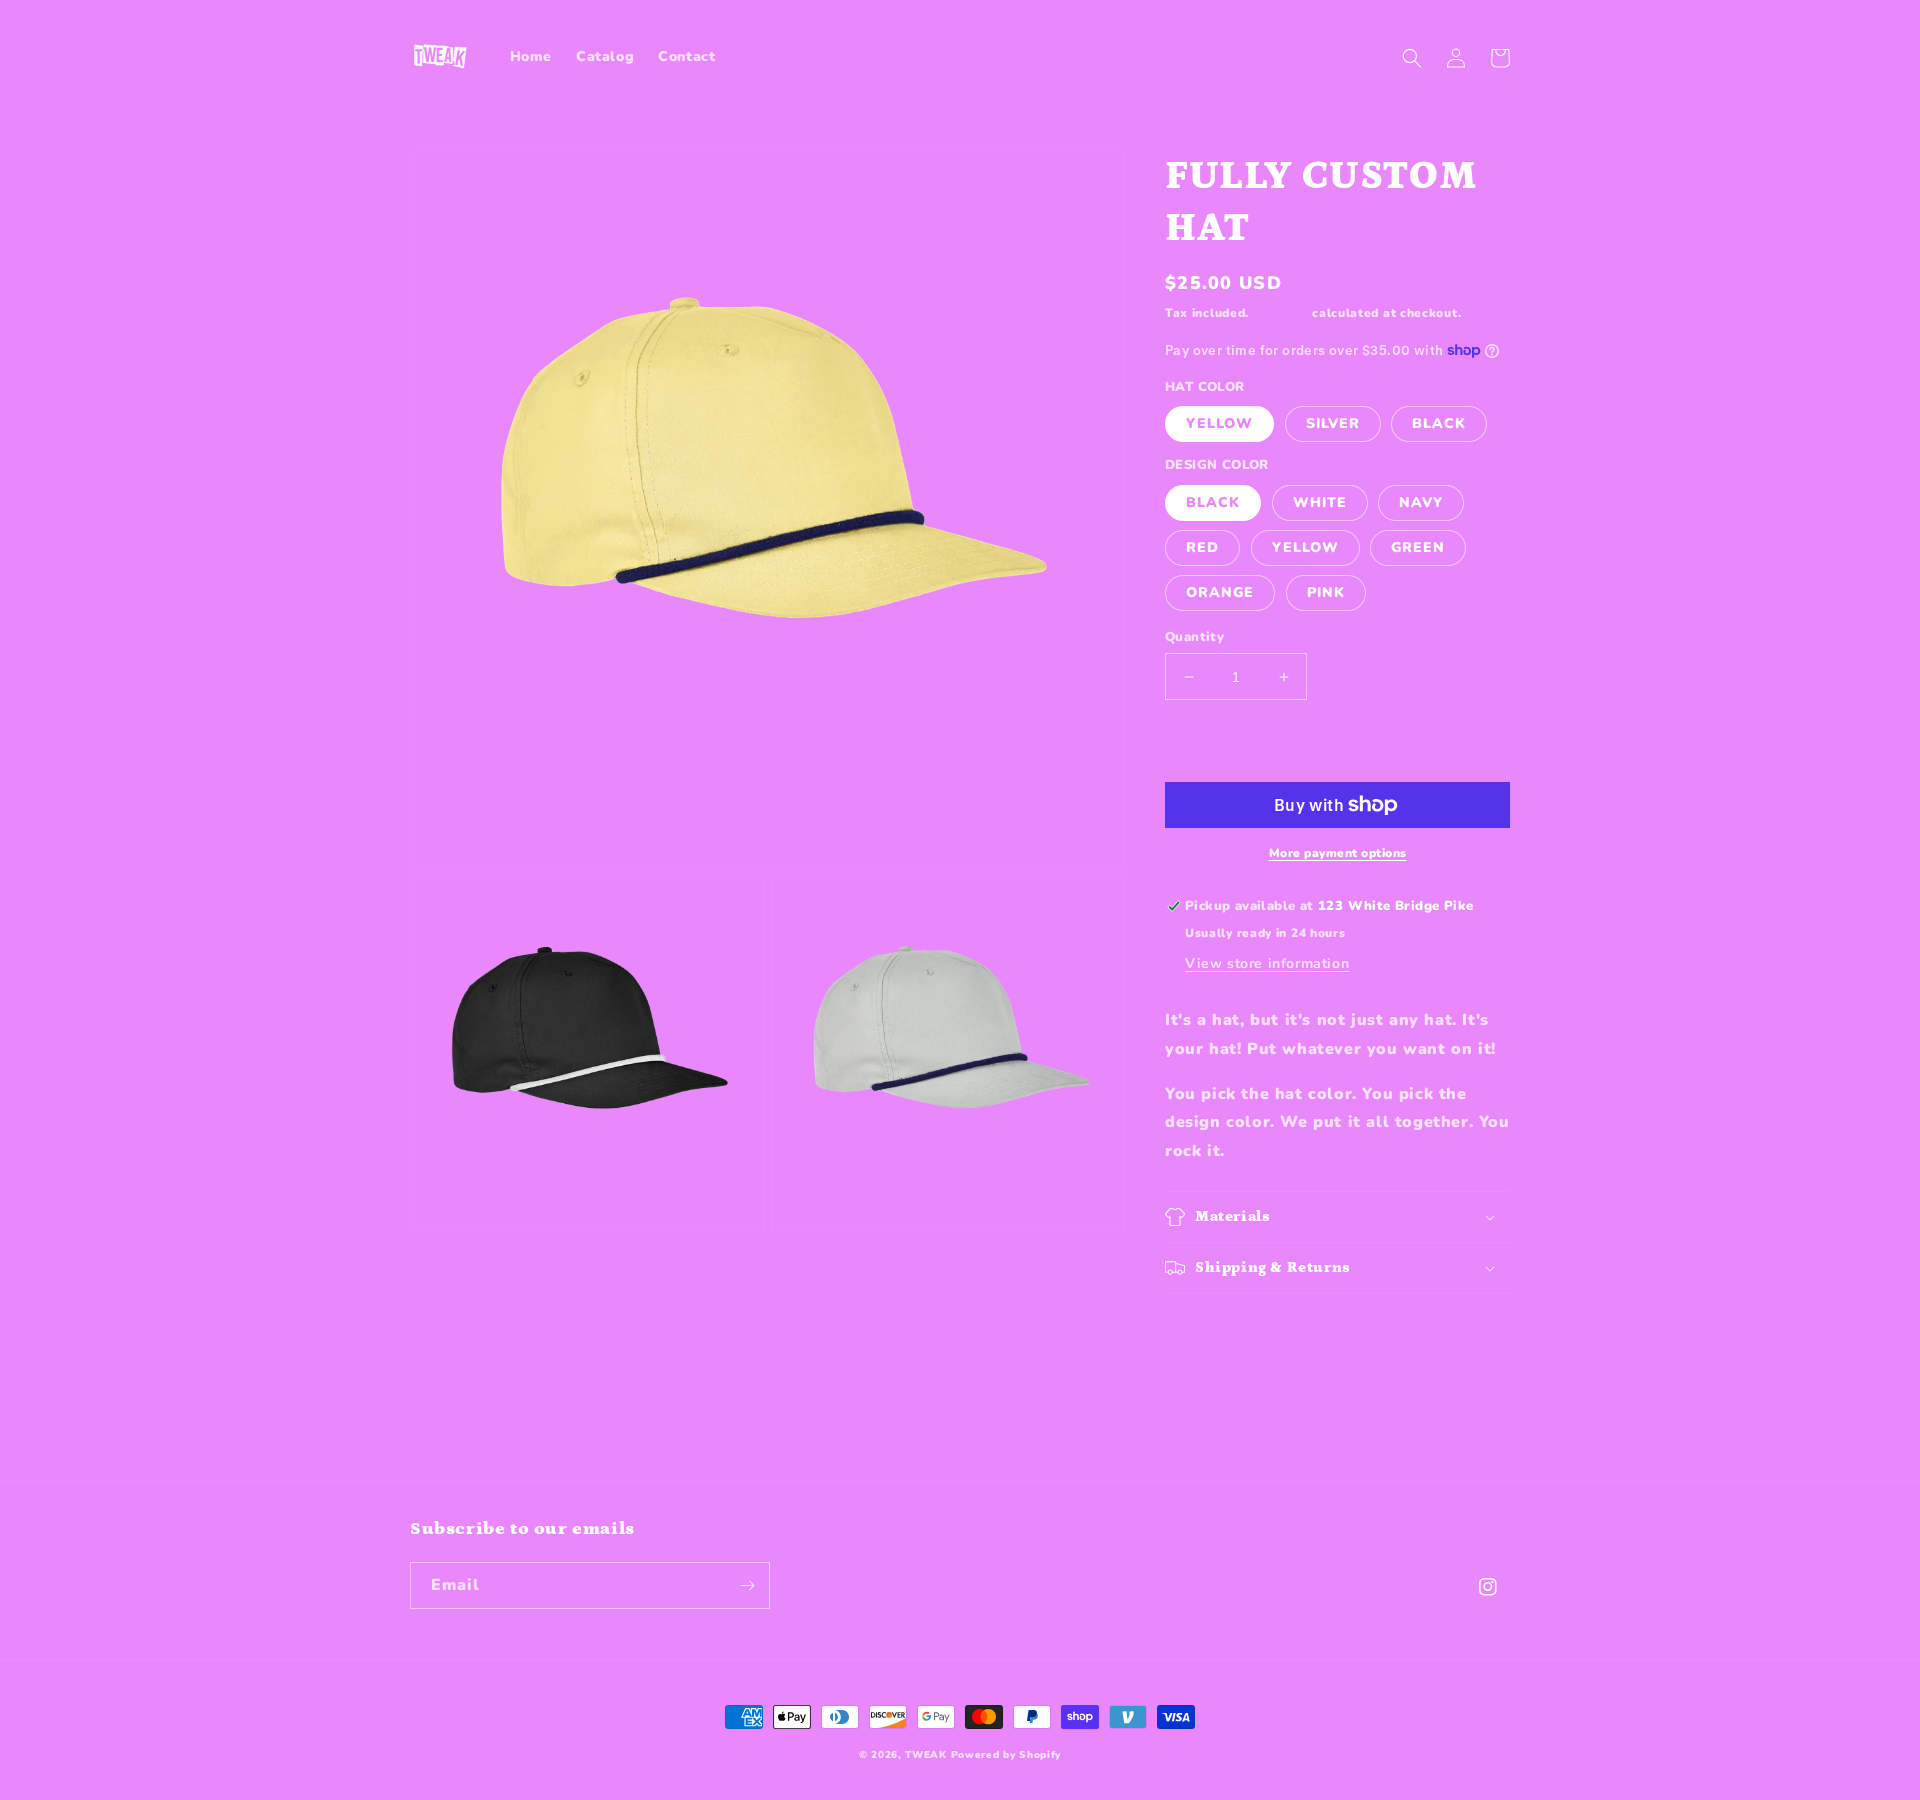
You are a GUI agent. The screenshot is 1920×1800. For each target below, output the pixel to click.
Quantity (1194, 637)
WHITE (1320, 502)
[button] (1412, 58)
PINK (1326, 592)
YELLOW (1219, 423)
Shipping (1281, 313)
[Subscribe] (747, 1585)
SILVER (1333, 423)
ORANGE (1220, 592)
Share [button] (1209, 1321)
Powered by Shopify (1006, 1755)
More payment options (1338, 853)
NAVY (1421, 502)
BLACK (1439, 423)
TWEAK (926, 1755)
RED (1202, 547)
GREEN (1418, 547)
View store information (1267, 963)
